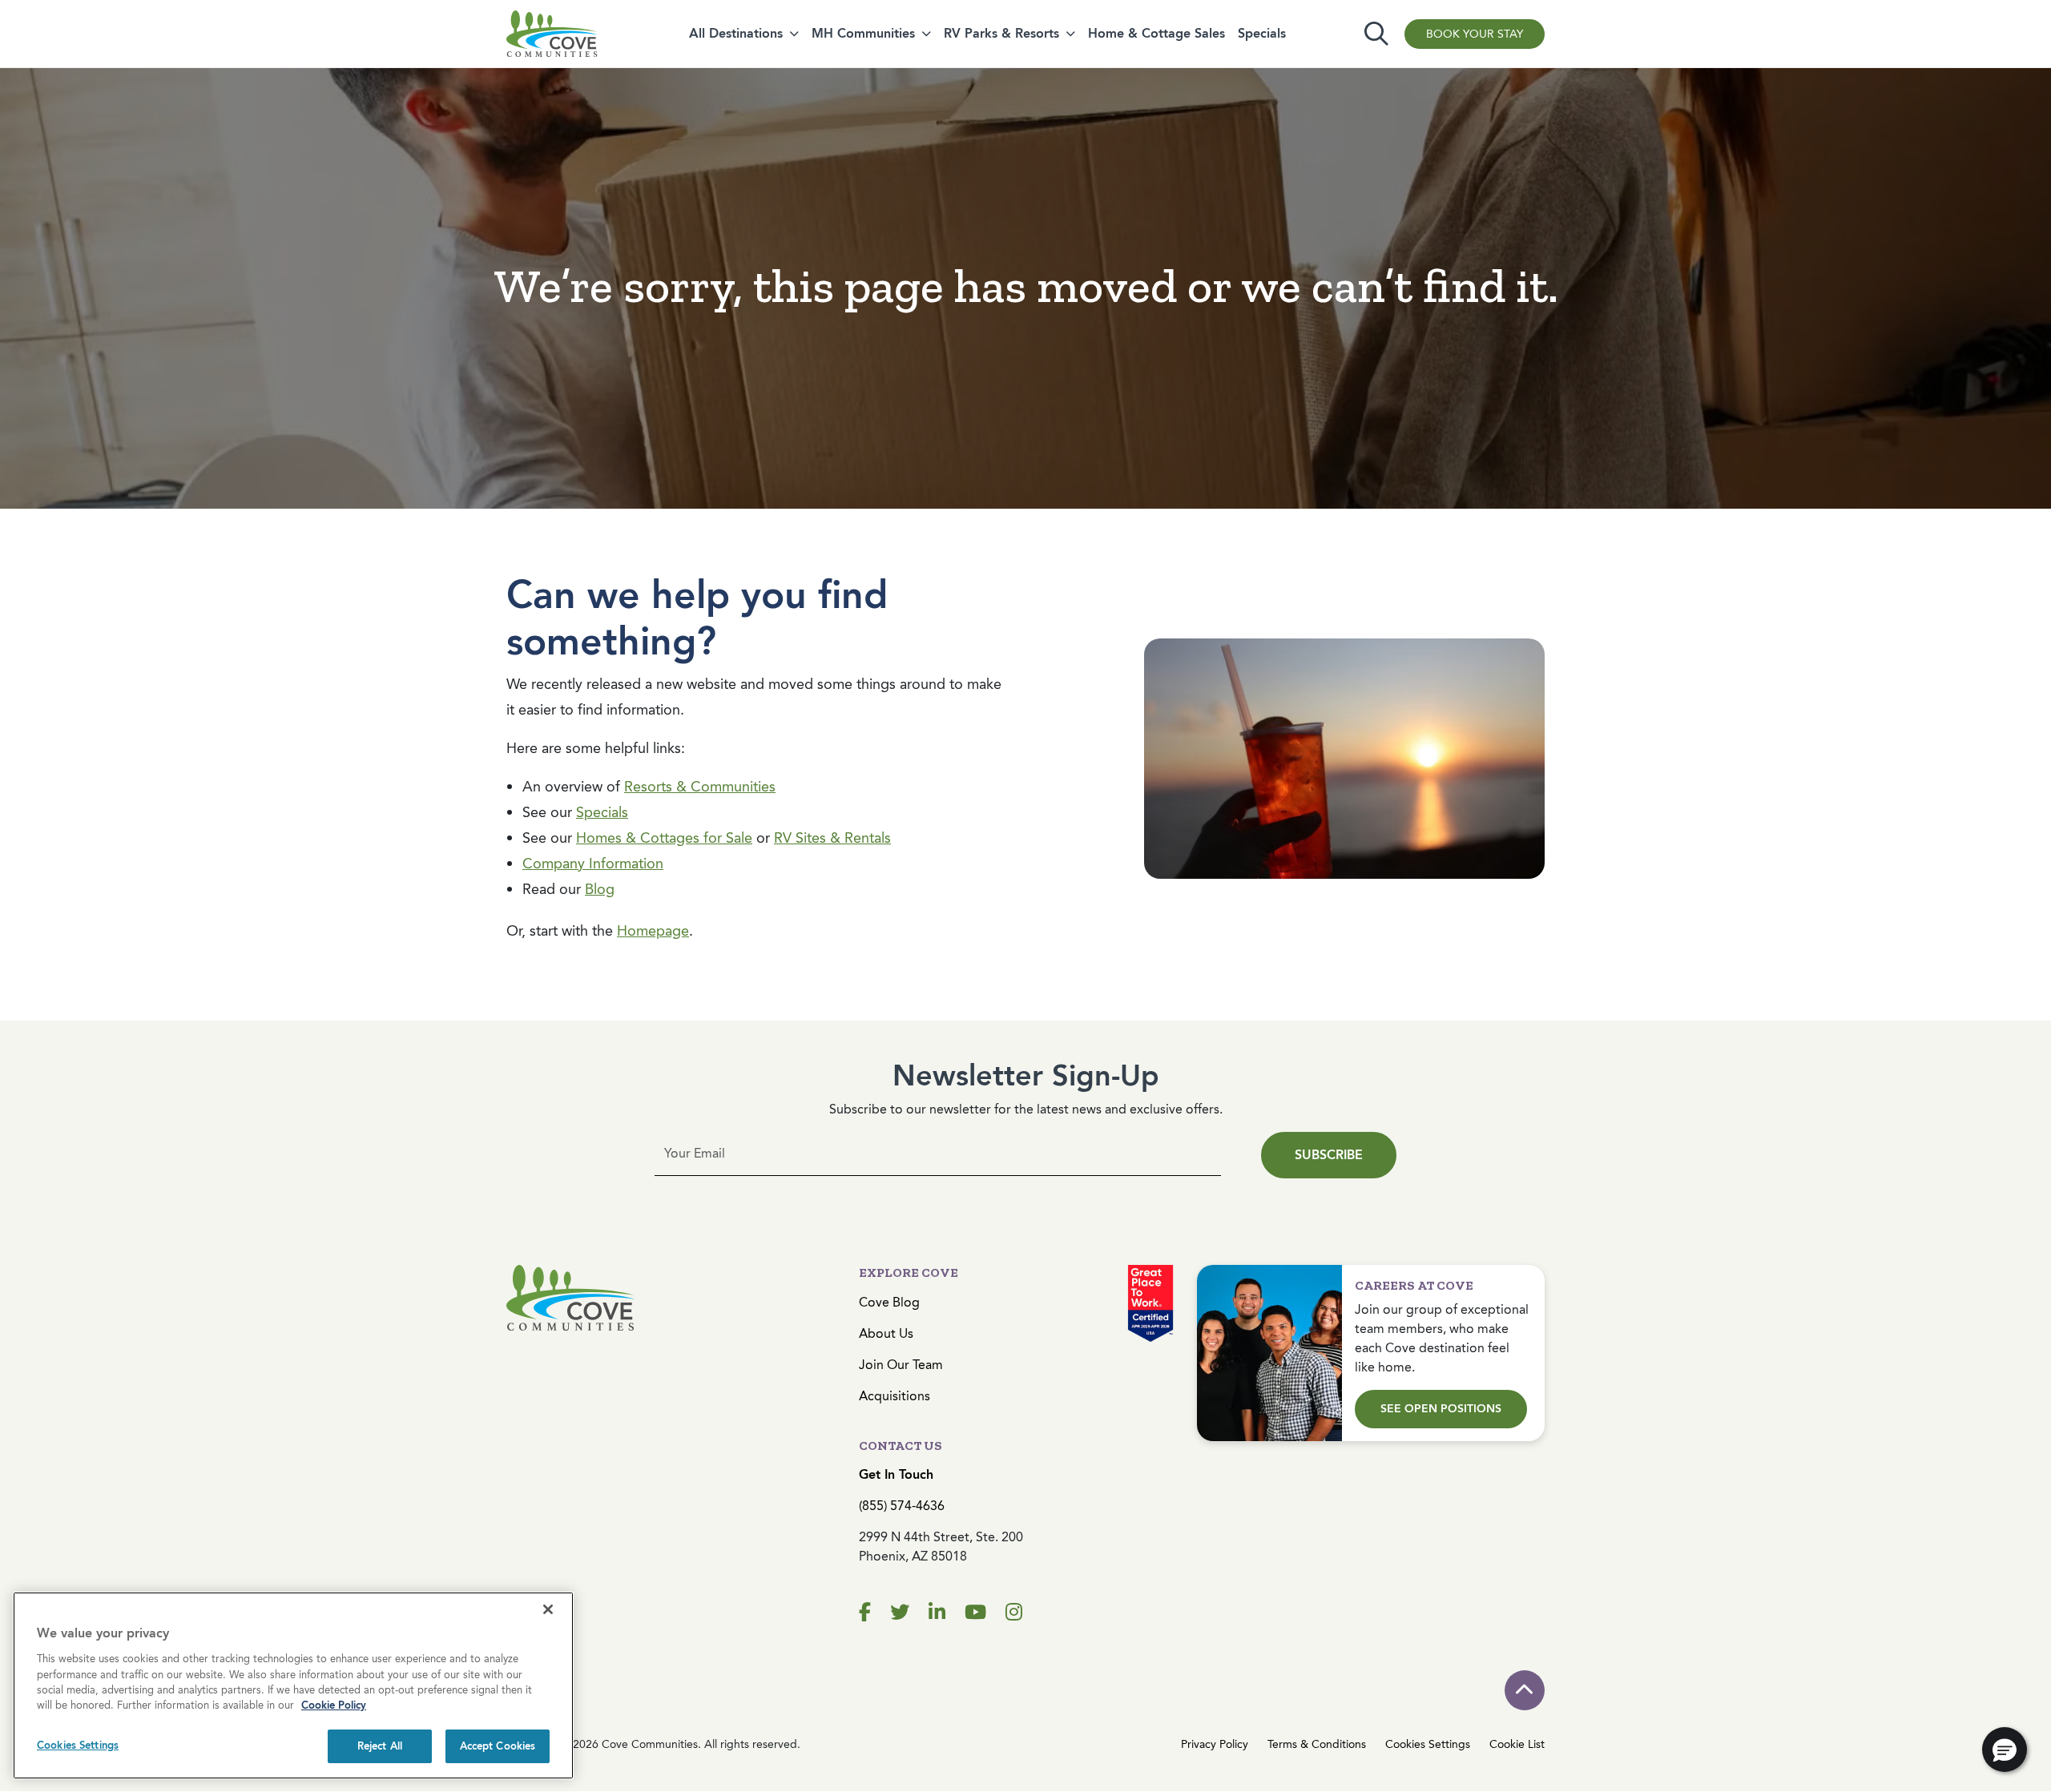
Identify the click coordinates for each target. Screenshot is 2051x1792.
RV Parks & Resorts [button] (1001, 33)
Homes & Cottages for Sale (664, 838)
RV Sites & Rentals (832, 838)
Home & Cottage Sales (1156, 33)
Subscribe (1329, 1155)
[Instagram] (1014, 1613)
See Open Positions (1441, 1409)
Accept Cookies (498, 1746)
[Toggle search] (1376, 34)
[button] (2005, 1750)
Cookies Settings (1428, 1744)
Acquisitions (895, 1396)
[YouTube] (975, 1613)
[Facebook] (865, 1613)
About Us (886, 1333)
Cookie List (1517, 1744)
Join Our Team (901, 1365)
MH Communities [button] (863, 33)
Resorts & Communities (700, 787)
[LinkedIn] (937, 1613)
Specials (1262, 33)
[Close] (548, 1609)
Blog (600, 889)
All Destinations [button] (736, 33)
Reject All (380, 1746)
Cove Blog (889, 1302)
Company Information (593, 864)
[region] (293, 1685)
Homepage (653, 931)
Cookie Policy (334, 1706)
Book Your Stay (1475, 34)
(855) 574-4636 (902, 1506)
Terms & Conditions (1317, 1744)
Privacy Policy (1215, 1744)
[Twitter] (900, 1613)
